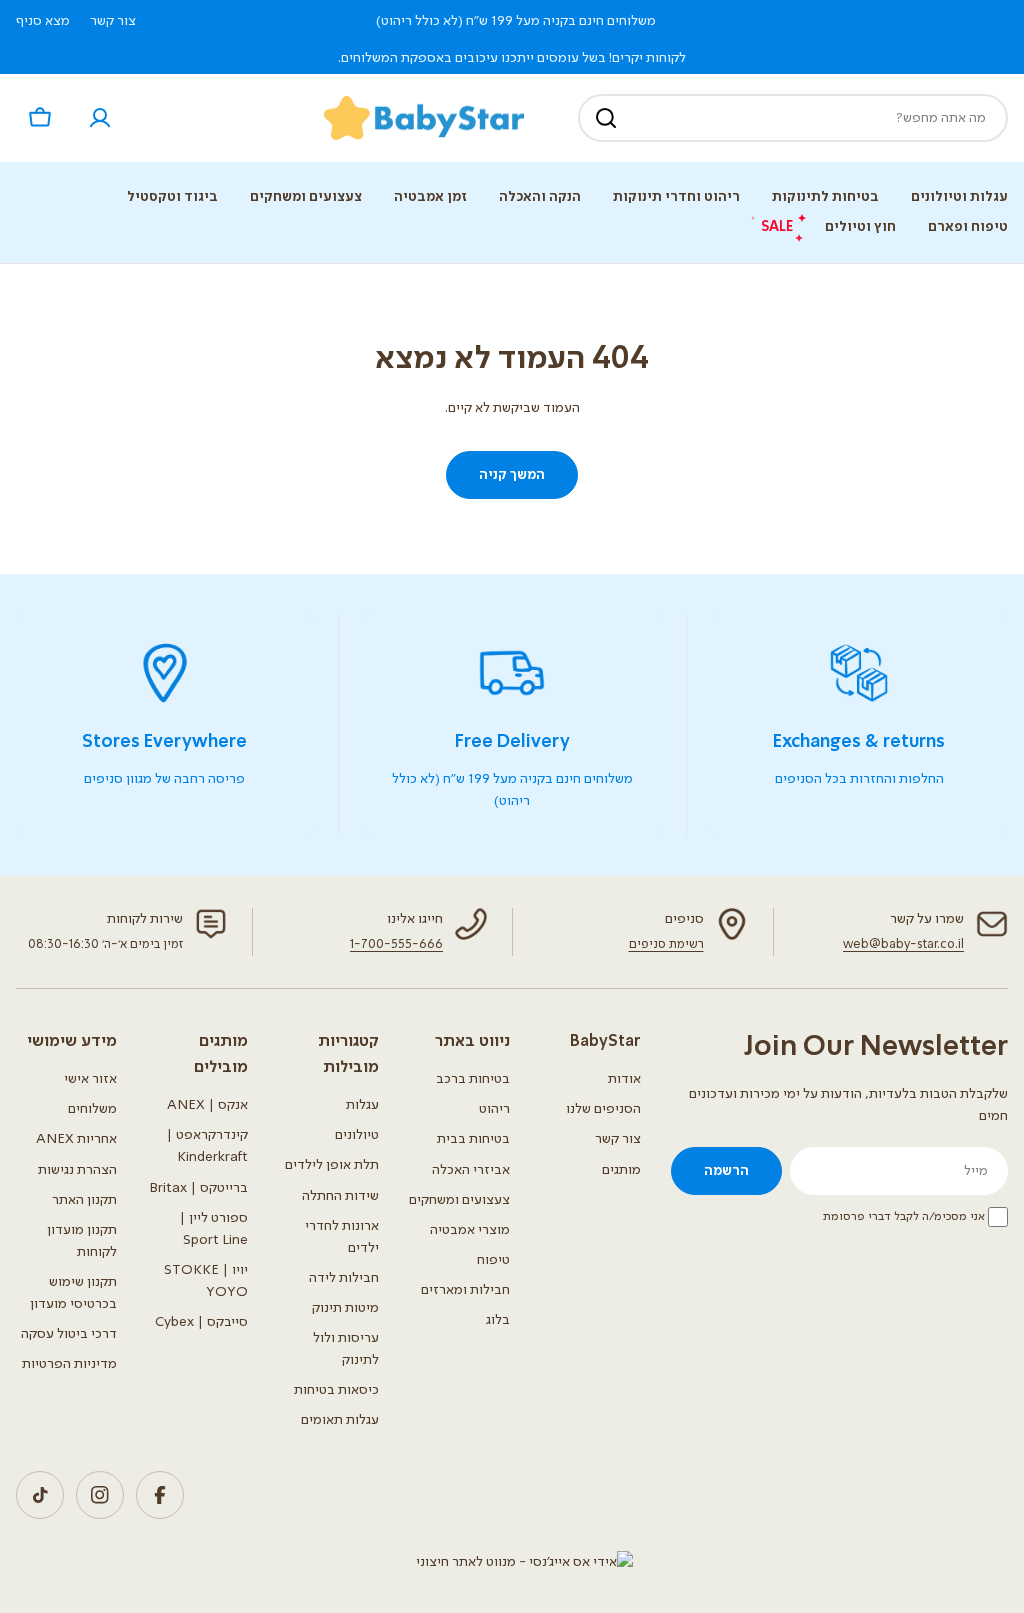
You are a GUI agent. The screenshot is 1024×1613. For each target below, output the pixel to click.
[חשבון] (100, 118)
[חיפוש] (606, 118)
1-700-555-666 (396, 944)
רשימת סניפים (666, 944)
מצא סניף (43, 21)
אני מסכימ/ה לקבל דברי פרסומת (904, 1217)
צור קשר (113, 21)
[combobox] (793, 118)
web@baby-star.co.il (903, 944)
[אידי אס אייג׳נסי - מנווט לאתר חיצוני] (524, 1562)
